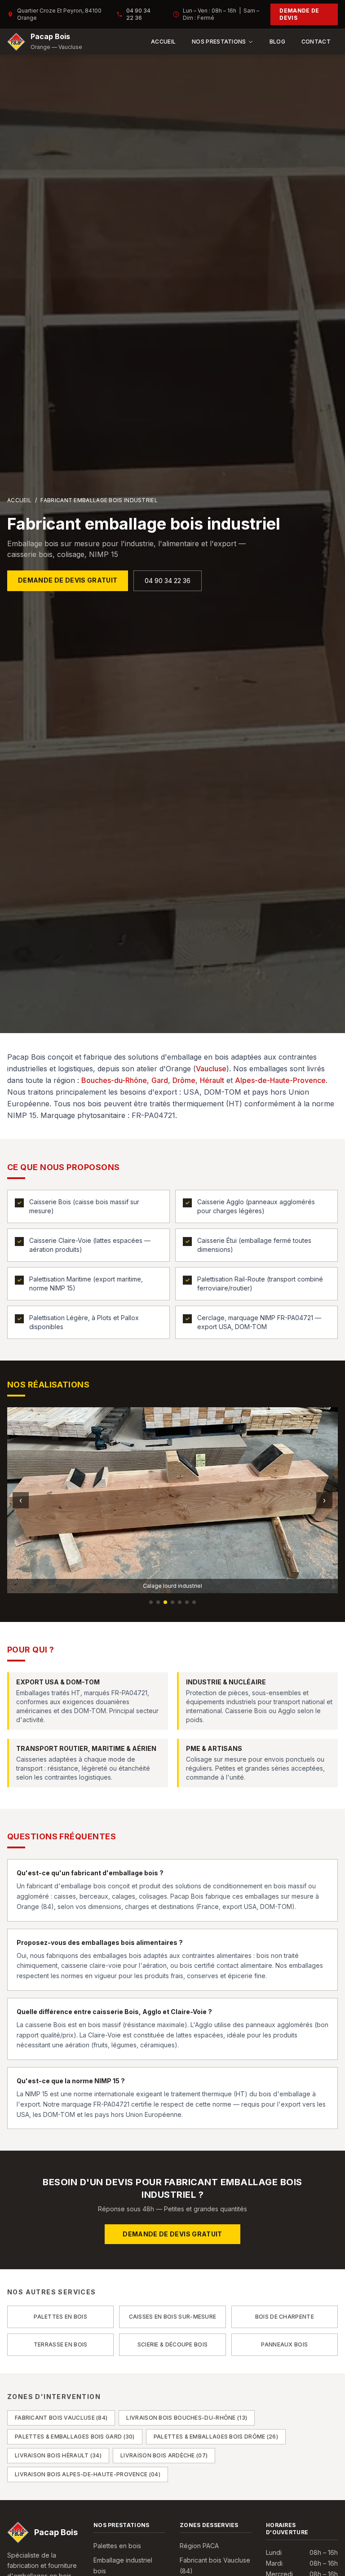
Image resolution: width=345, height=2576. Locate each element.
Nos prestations (219, 42)
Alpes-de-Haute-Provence (280, 1080)
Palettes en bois (117, 2546)
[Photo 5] (180, 1602)
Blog (277, 42)
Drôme (184, 1080)
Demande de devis (299, 14)
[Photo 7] (194, 1602)
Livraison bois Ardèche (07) (164, 2455)
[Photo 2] (158, 1602)
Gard (160, 1080)
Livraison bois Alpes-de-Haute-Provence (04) (88, 2474)
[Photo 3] (165, 1602)
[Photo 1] (151, 1602)
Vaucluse (211, 1069)
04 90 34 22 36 (138, 14)
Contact (316, 42)
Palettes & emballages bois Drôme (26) (216, 2437)
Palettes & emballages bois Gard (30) (75, 2437)
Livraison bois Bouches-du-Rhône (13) (187, 2418)
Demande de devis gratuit (68, 580)
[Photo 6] (187, 1602)
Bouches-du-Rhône (114, 1080)
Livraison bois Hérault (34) (58, 2455)
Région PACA (199, 2546)
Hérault (212, 1080)
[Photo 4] (172, 1602)
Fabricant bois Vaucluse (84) (61, 2418)
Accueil (163, 42)
